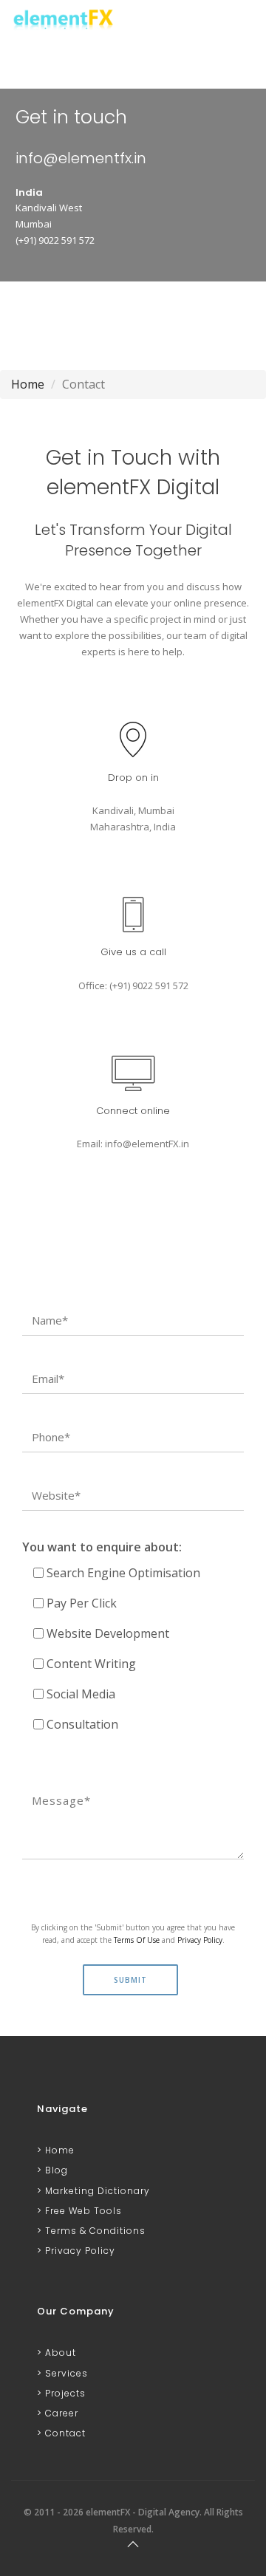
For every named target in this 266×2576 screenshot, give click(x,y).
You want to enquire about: (102, 1547)
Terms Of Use (137, 1940)
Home (28, 384)
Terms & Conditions (94, 2231)
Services (65, 2373)
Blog (55, 2170)
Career (60, 2413)
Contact (64, 2433)
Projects (64, 2393)
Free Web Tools (82, 2211)
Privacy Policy (200, 1940)
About (59, 2353)
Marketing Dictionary (96, 2191)
